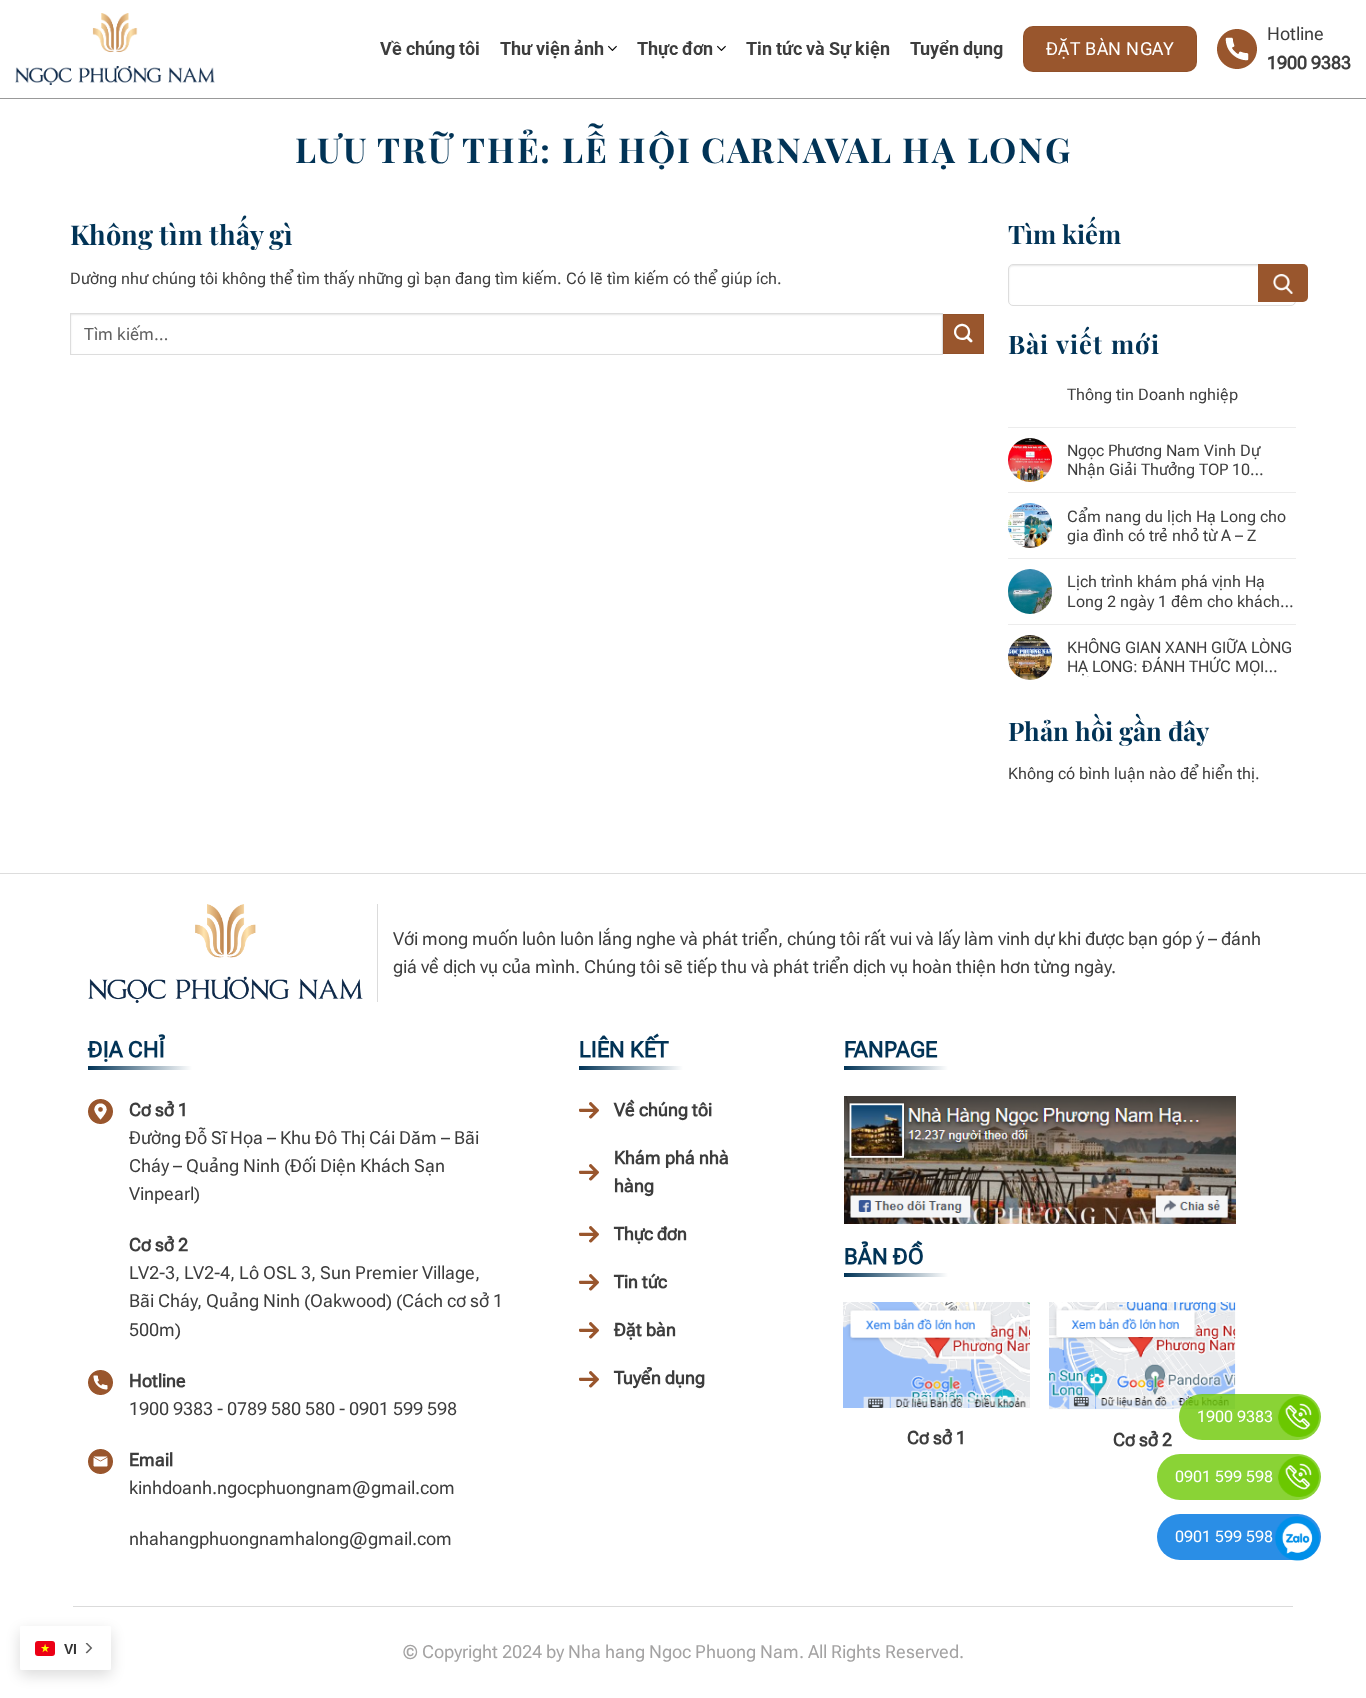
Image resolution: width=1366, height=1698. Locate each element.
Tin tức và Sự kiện (818, 48)
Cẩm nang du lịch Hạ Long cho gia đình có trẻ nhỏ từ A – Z (1176, 526)
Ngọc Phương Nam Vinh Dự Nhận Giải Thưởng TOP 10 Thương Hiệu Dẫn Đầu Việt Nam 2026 (1180, 460)
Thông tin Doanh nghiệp (1152, 394)
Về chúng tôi (430, 48)
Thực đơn (675, 48)
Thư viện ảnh (552, 48)
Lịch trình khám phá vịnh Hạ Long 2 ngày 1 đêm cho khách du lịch (1173, 591)
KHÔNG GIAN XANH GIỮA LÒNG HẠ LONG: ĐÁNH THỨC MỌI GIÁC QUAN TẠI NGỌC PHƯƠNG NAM (1180, 657)
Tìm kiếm (1284, 282)
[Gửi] (963, 333)
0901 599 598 (1224, 1476)
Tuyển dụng (956, 48)
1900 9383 (1309, 62)
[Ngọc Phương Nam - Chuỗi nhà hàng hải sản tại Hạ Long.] (115, 49)
